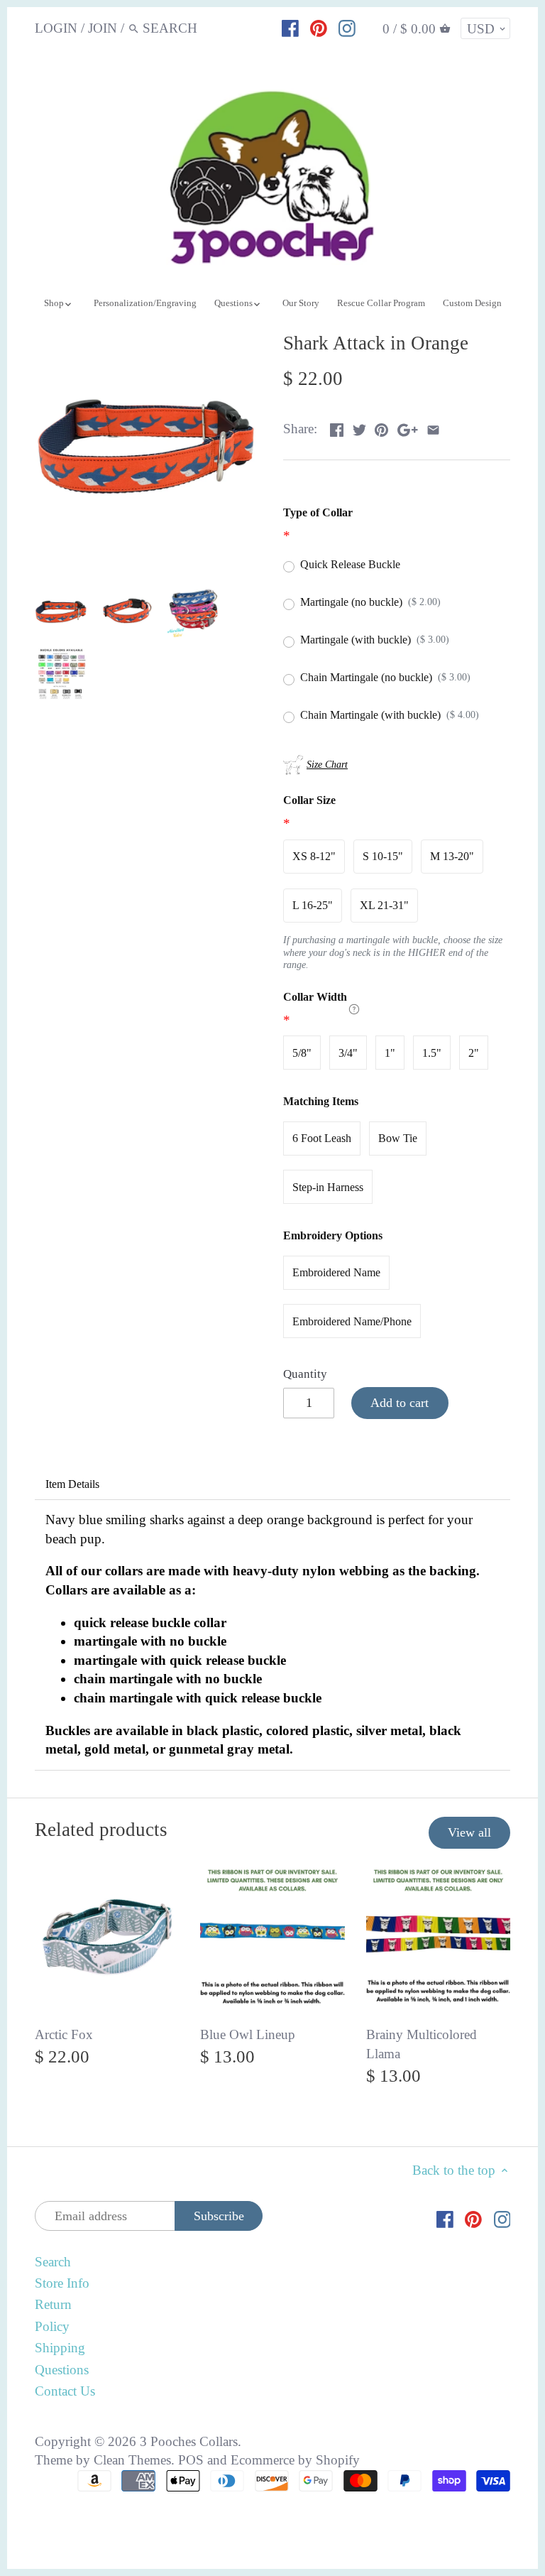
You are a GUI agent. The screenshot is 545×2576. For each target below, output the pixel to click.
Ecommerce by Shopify (295, 2460)
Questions (62, 2370)
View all (469, 1832)
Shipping (60, 2348)
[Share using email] (433, 427)
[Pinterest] (319, 28)
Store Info (62, 2283)
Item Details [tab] (72, 1484)
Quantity (305, 1374)
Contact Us (65, 2391)
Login (56, 28)
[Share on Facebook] (337, 427)
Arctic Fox (64, 2034)
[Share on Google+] (408, 427)
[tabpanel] (273, 1635)
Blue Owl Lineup (248, 2034)
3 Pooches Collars (189, 2441)
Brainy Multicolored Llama (422, 2044)
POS (191, 2460)
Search (53, 2262)
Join (103, 28)
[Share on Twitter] (359, 427)
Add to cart (400, 1403)
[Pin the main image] (381, 427)
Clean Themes (132, 2460)
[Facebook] (290, 28)
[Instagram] (347, 28)
